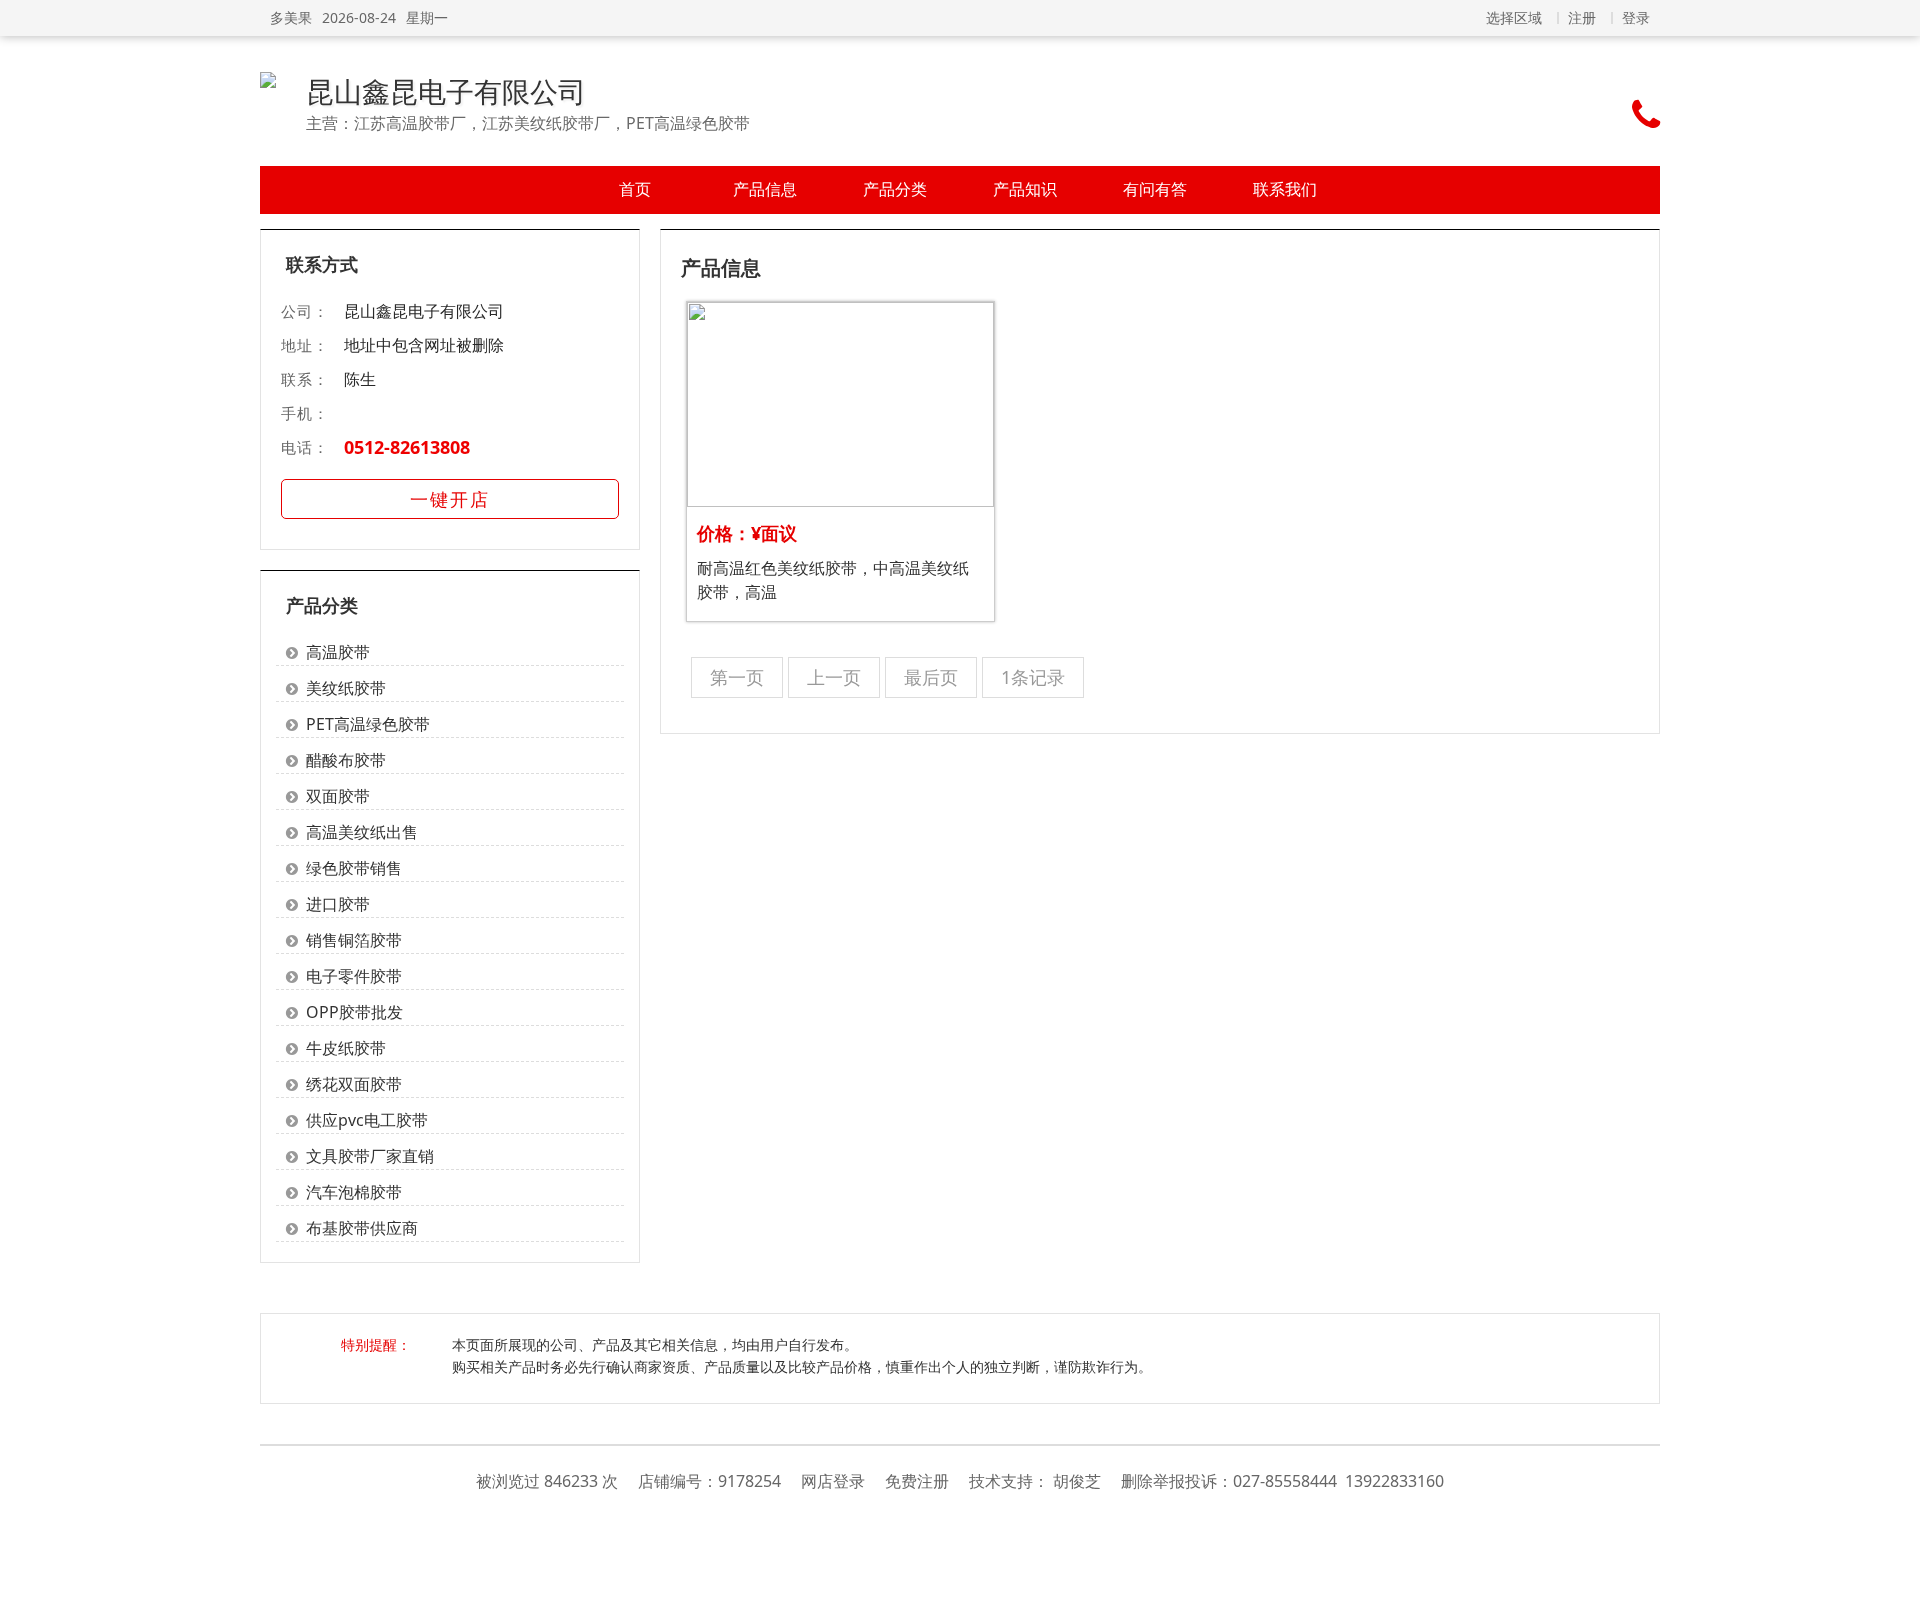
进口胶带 (338, 904)
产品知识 (1025, 189)
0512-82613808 (407, 447)
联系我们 (1285, 189)
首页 (635, 189)
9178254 (749, 1481)
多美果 (291, 17)
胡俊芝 (1077, 1481)
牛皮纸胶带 (346, 1048)
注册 (1582, 17)
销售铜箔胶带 (354, 940)
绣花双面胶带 (354, 1084)
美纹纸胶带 (346, 688)
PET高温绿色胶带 (368, 724)
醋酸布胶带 (346, 760)
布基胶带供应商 (362, 1228)
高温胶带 (338, 652)
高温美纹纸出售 (362, 832)
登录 (1636, 17)
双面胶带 (338, 796)
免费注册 (917, 1481)
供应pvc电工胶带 (367, 1120)
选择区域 (1514, 17)
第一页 (737, 677)
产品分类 (895, 189)
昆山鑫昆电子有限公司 (446, 91)
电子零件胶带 (354, 976)
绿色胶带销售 (354, 868)
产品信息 (765, 189)
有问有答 (1155, 189)
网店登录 (833, 1481)
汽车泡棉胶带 (354, 1192)
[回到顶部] (1894, 1586)
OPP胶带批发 (354, 1012)
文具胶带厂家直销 (370, 1156)
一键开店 (450, 499)
